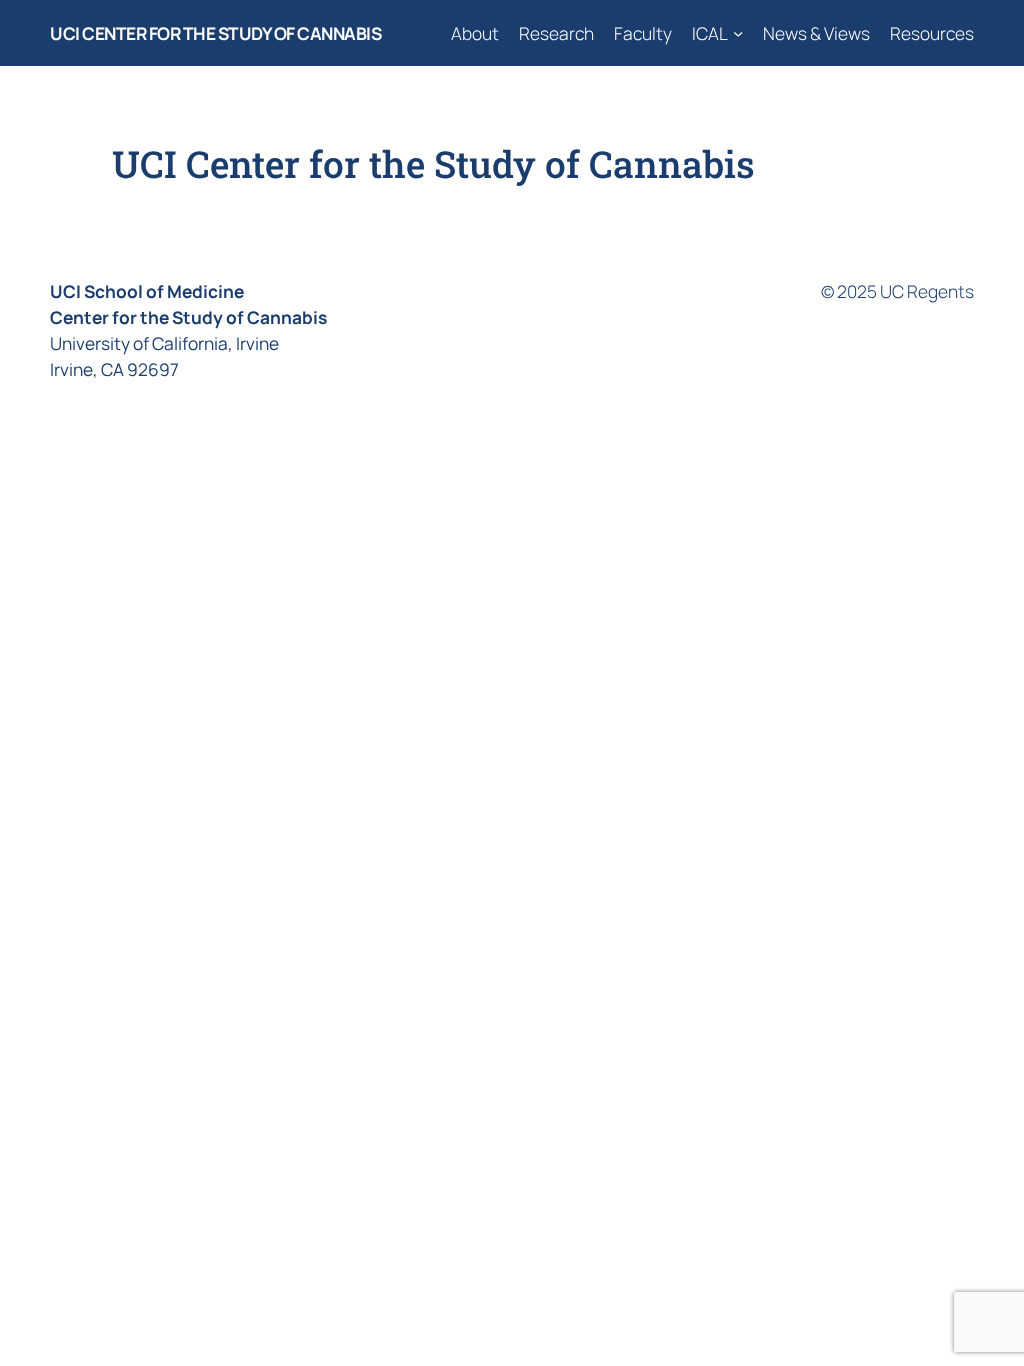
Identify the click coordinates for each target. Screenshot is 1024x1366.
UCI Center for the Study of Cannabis (215, 33)
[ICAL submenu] (738, 33)
